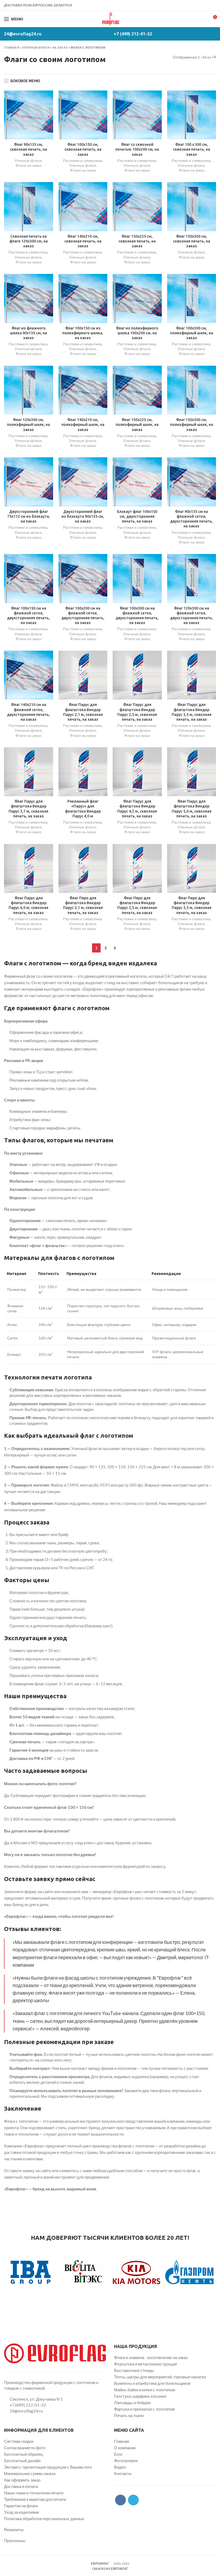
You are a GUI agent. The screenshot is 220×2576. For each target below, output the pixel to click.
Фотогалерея (126, 2461)
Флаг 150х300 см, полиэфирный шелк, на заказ (192, 425)
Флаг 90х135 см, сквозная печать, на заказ (28, 149)
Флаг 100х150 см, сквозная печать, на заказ (83, 149)
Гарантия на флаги (21, 2506)
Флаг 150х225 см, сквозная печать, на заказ (137, 241)
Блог (118, 2454)
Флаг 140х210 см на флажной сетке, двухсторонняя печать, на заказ (28, 712)
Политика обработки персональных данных (44, 2519)
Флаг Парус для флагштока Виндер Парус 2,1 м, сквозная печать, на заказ (83, 712)
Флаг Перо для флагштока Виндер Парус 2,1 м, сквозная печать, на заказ (83, 905)
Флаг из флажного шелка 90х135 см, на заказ (28, 333)
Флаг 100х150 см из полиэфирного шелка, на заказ (83, 333)
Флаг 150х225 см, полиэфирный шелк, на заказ (137, 425)
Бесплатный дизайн (22, 2461)
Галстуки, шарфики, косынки (140, 2396)
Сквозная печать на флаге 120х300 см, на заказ (29, 241)
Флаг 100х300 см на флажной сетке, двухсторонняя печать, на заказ (137, 616)
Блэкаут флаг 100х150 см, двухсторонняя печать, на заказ (137, 516)
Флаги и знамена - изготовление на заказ (151, 2357)
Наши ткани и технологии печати (34, 2493)
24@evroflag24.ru (23, 34)
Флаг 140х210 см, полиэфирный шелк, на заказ (83, 425)
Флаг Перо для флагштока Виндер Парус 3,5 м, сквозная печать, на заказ (192, 905)
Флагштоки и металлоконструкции (145, 2364)
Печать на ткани (129, 2415)
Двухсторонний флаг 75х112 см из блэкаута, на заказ (29, 516)
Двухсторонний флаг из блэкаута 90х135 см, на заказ (83, 516)
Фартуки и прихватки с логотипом (144, 2409)
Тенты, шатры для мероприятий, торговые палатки (160, 2377)
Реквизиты (14, 2530)
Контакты (123, 2473)
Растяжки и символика (82, 160)
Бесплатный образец (23, 2454)
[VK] (207, 5)
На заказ (60, 47)
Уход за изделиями (21, 2512)
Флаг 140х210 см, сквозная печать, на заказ (83, 241)
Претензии (15, 2541)
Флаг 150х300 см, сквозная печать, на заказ (192, 241)
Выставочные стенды (134, 2370)
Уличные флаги (36, 47)
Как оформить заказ (22, 2480)
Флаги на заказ (28, 165)
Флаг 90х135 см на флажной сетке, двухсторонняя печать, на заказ (192, 519)
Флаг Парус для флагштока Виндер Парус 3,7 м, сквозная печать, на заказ (28, 809)
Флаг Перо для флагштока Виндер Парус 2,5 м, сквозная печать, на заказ (137, 905)
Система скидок (19, 2441)
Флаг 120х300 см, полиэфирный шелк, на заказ (28, 425)
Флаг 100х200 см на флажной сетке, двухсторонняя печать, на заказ (83, 616)
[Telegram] (213, 5)
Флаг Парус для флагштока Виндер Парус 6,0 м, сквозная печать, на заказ (28, 905)
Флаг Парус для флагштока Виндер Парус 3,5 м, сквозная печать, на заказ (192, 712)
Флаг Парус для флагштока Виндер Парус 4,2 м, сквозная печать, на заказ (137, 809)
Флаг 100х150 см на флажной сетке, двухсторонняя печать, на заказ (28, 616)
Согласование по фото (25, 2448)
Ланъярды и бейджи (132, 2403)
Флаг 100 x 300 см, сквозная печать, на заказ (192, 149)
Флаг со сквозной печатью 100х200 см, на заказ (137, 149)
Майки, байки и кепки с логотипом (144, 2390)
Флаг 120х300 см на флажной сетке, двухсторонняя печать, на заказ (192, 616)
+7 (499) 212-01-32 (133, 34)
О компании (125, 2448)
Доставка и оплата (21, 2486)
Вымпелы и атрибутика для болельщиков (152, 2383)
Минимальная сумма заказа (30, 2473)
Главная (12, 47)
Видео (120, 2467)
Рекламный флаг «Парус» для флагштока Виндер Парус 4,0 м (83, 809)
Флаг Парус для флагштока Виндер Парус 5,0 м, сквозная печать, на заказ (192, 809)
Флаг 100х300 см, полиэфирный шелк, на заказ (192, 333)
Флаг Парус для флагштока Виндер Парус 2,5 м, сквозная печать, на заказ (137, 712)
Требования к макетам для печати (35, 2499)
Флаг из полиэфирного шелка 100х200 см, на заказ (137, 333)
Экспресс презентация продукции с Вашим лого (48, 2467)
